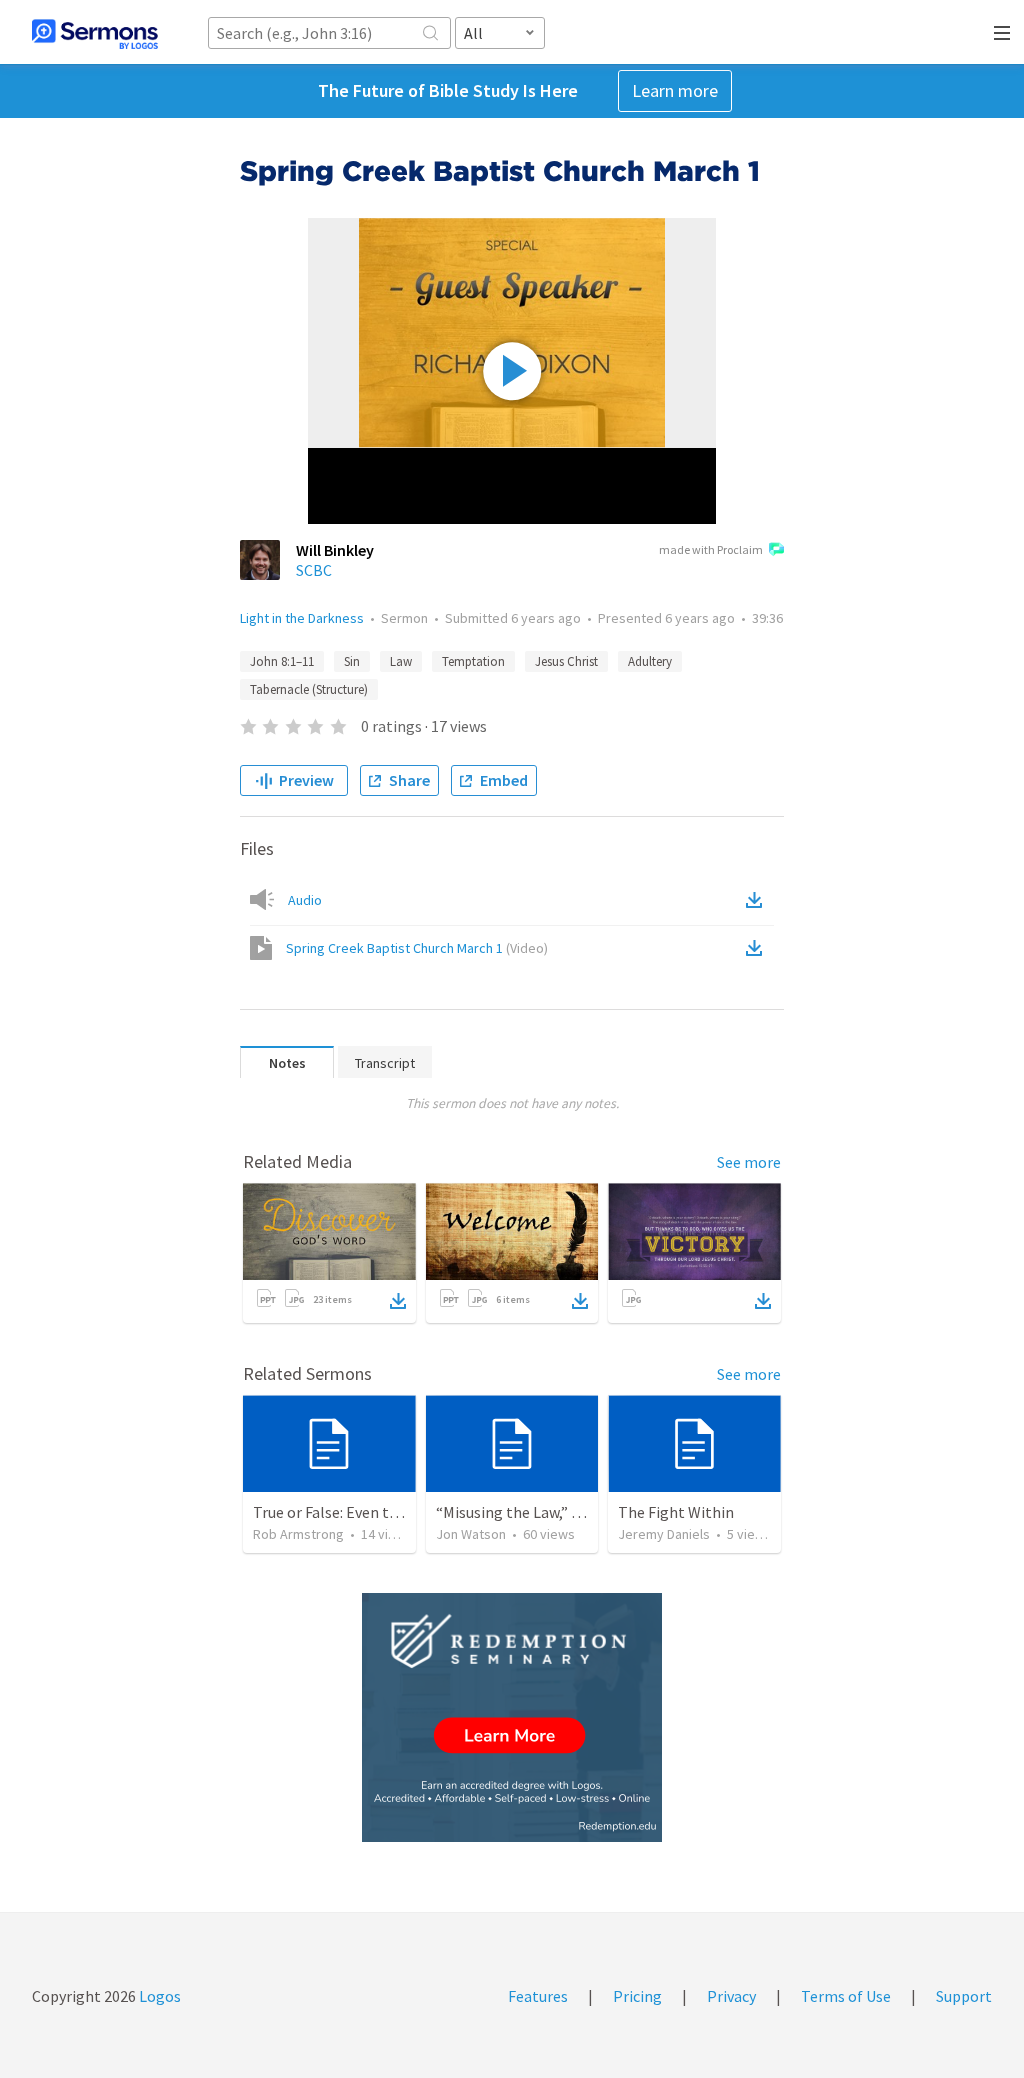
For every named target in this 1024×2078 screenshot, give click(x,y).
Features (538, 1996)
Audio (305, 900)
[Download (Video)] (758, 948)
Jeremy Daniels (664, 1534)
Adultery (650, 661)
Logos (158, 1996)
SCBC (314, 570)
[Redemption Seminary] (512, 1717)
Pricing (637, 1996)
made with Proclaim (711, 549)
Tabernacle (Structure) (309, 689)
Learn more (675, 90)
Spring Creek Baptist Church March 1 (417, 948)
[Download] (398, 1301)
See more (749, 1162)
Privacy (731, 1996)
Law (401, 661)
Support (964, 1996)
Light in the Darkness (302, 618)
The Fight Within (676, 1512)
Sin (352, 661)
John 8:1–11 (282, 661)
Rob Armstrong (298, 1534)
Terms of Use (846, 1996)
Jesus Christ (566, 661)
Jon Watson (471, 1534)
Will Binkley (335, 550)
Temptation (473, 661)
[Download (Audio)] (758, 900)
